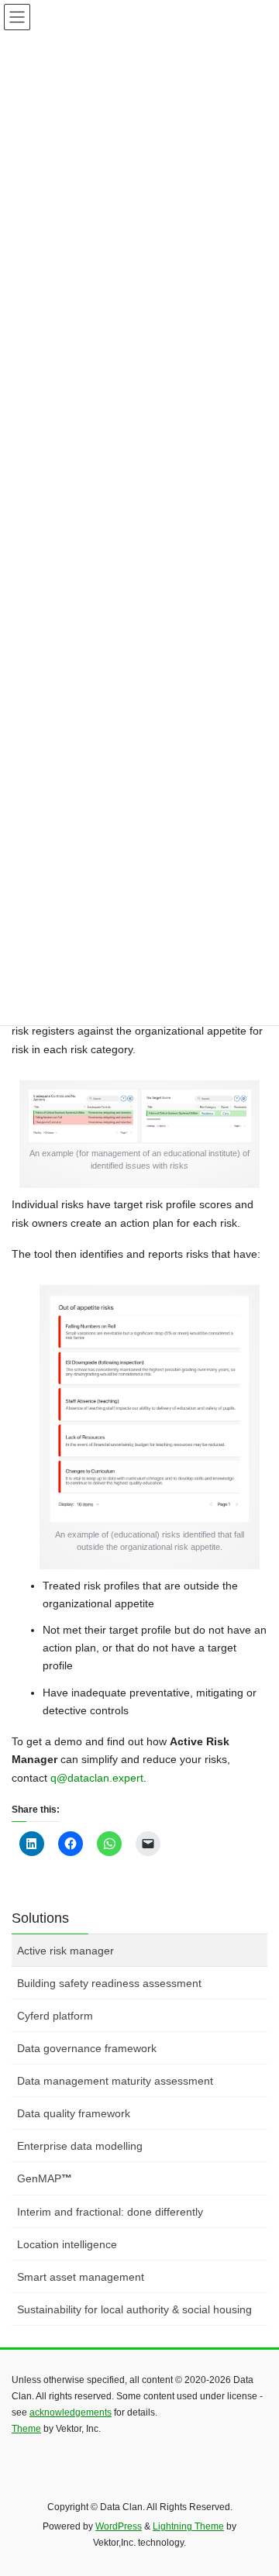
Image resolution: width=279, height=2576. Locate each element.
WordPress (119, 2526)
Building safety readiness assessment (109, 1983)
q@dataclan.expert (97, 1778)
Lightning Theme (188, 2526)
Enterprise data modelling (80, 2146)
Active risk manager (65, 1951)
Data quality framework (74, 2113)
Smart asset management (81, 2277)
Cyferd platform (55, 2016)
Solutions (40, 1918)
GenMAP (45, 2178)
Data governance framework (87, 2048)
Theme (26, 2429)
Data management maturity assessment (115, 2081)
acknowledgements (71, 2412)
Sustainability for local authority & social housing (134, 2309)
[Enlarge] (224, 1115)
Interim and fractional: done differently (110, 2212)
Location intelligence (67, 2244)
